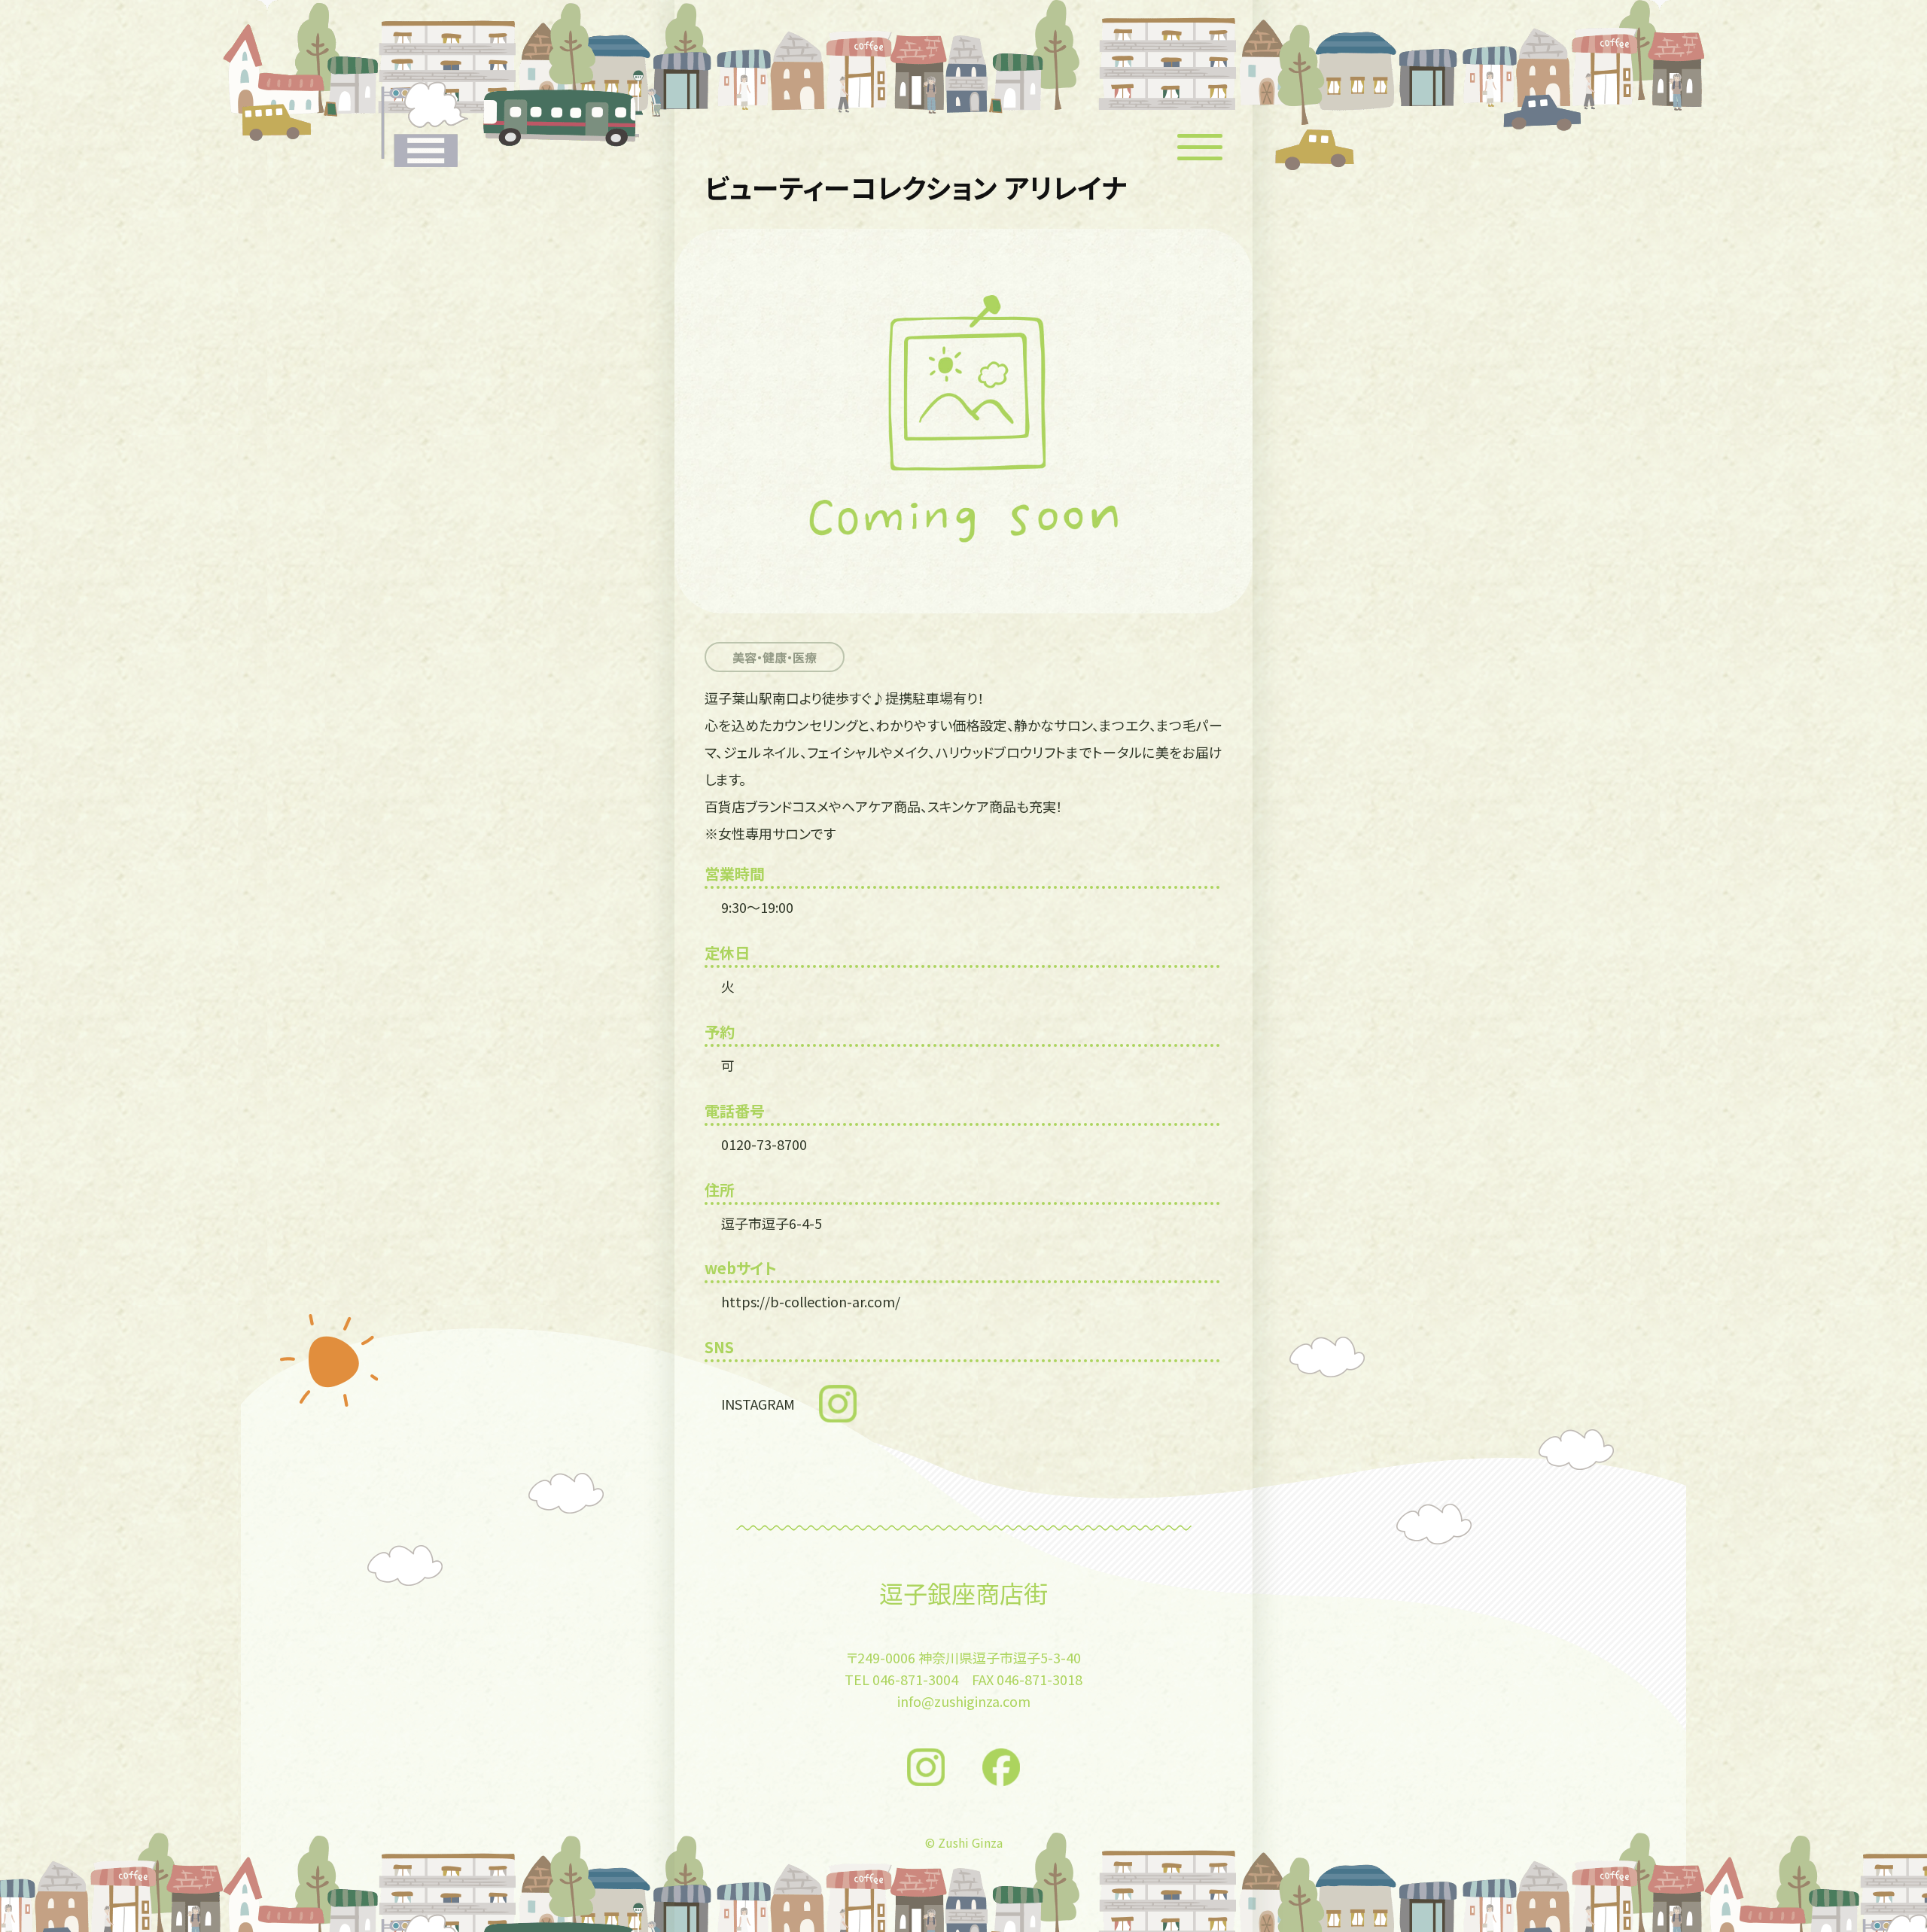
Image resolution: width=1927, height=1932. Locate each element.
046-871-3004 (915, 1679)
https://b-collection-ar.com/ (811, 1301)
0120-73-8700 (764, 1144)
